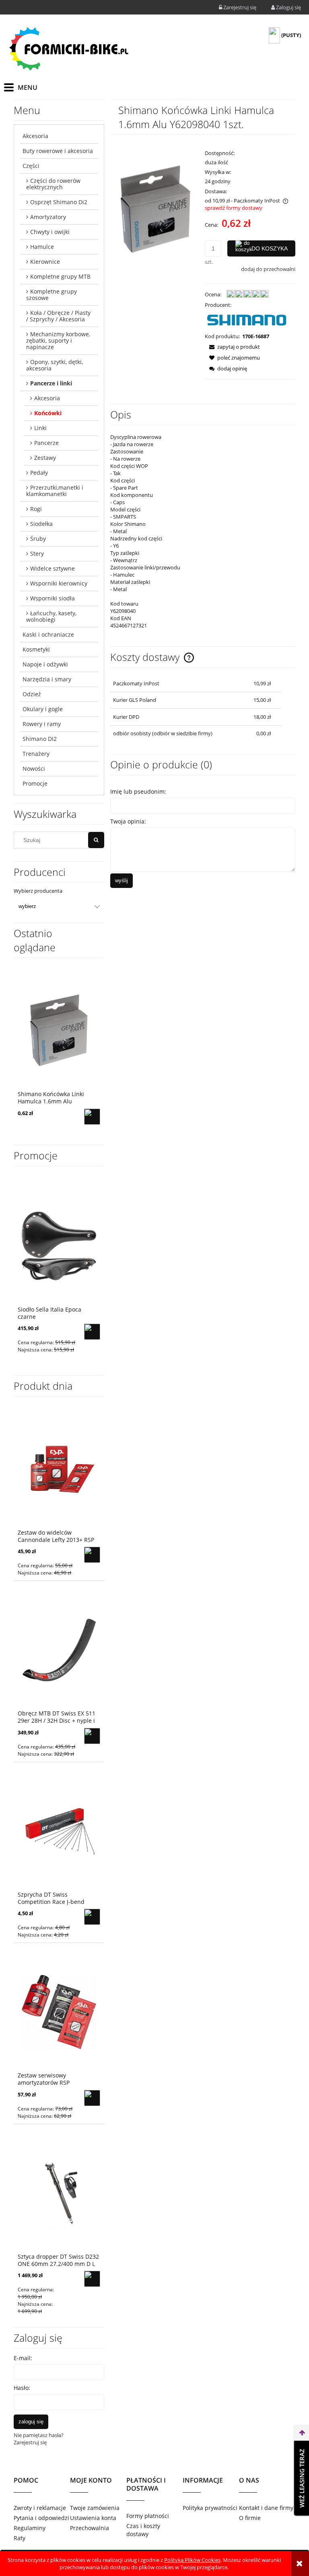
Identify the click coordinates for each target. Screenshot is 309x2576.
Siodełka (41, 524)
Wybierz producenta (38, 891)
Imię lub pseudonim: (138, 791)
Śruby (38, 539)
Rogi (36, 509)
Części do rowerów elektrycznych (53, 184)
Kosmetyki (36, 649)
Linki (40, 428)
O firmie (250, 2518)
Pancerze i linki (51, 383)
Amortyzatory (48, 217)
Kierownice (45, 262)
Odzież (32, 694)
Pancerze (46, 443)
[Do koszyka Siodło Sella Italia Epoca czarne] (92, 1332)
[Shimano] (247, 320)
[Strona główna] (68, 49)
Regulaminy (30, 2528)
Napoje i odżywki (45, 664)
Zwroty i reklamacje (40, 2508)
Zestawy (45, 458)
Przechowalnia (90, 2528)
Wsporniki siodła (53, 598)
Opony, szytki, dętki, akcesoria (55, 365)
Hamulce (42, 247)
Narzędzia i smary (47, 679)
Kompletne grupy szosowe (51, 295)
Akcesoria (35, 136)
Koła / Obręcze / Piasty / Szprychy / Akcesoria (58, 316)
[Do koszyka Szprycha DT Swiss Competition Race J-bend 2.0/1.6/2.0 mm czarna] (92, 1917)
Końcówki (48, 413)
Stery (37, 553)
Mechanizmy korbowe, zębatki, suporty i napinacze (58, 340)
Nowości (34, 769)
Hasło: (22, 2388)
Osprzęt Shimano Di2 (59, 202)
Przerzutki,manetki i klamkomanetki (55, 491)
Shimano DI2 (40, 739)
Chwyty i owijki (50, 232)
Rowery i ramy (42, 724)
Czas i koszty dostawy (143, 2530)
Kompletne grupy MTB (60, 276)
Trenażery (36, 754)
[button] (232, 347)
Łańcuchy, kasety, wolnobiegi (51, 616)
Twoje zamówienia (95, 2508)
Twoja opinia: (128, 821)
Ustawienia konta (93, 2518)
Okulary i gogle (43, 709)
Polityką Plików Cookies (192, 2560)
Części (31, 166)
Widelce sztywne (53, 568)
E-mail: (23, 2358)
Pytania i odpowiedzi (41, 2518)
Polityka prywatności (210, 2508)
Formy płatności (148, 2516)
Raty (20, 2538)
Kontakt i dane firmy (266, 2508)
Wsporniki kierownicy (59, 583)
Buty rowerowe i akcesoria (58, 151)
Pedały (39, 473)
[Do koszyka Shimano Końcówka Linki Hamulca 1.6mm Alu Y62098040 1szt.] (92, 1117)
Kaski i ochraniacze (48, 634)
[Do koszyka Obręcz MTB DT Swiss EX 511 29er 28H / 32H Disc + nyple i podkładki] (92, 1736)
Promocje (35, 783)
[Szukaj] (96, 840)
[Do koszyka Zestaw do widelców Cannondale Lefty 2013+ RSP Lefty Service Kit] (92, 1555)
